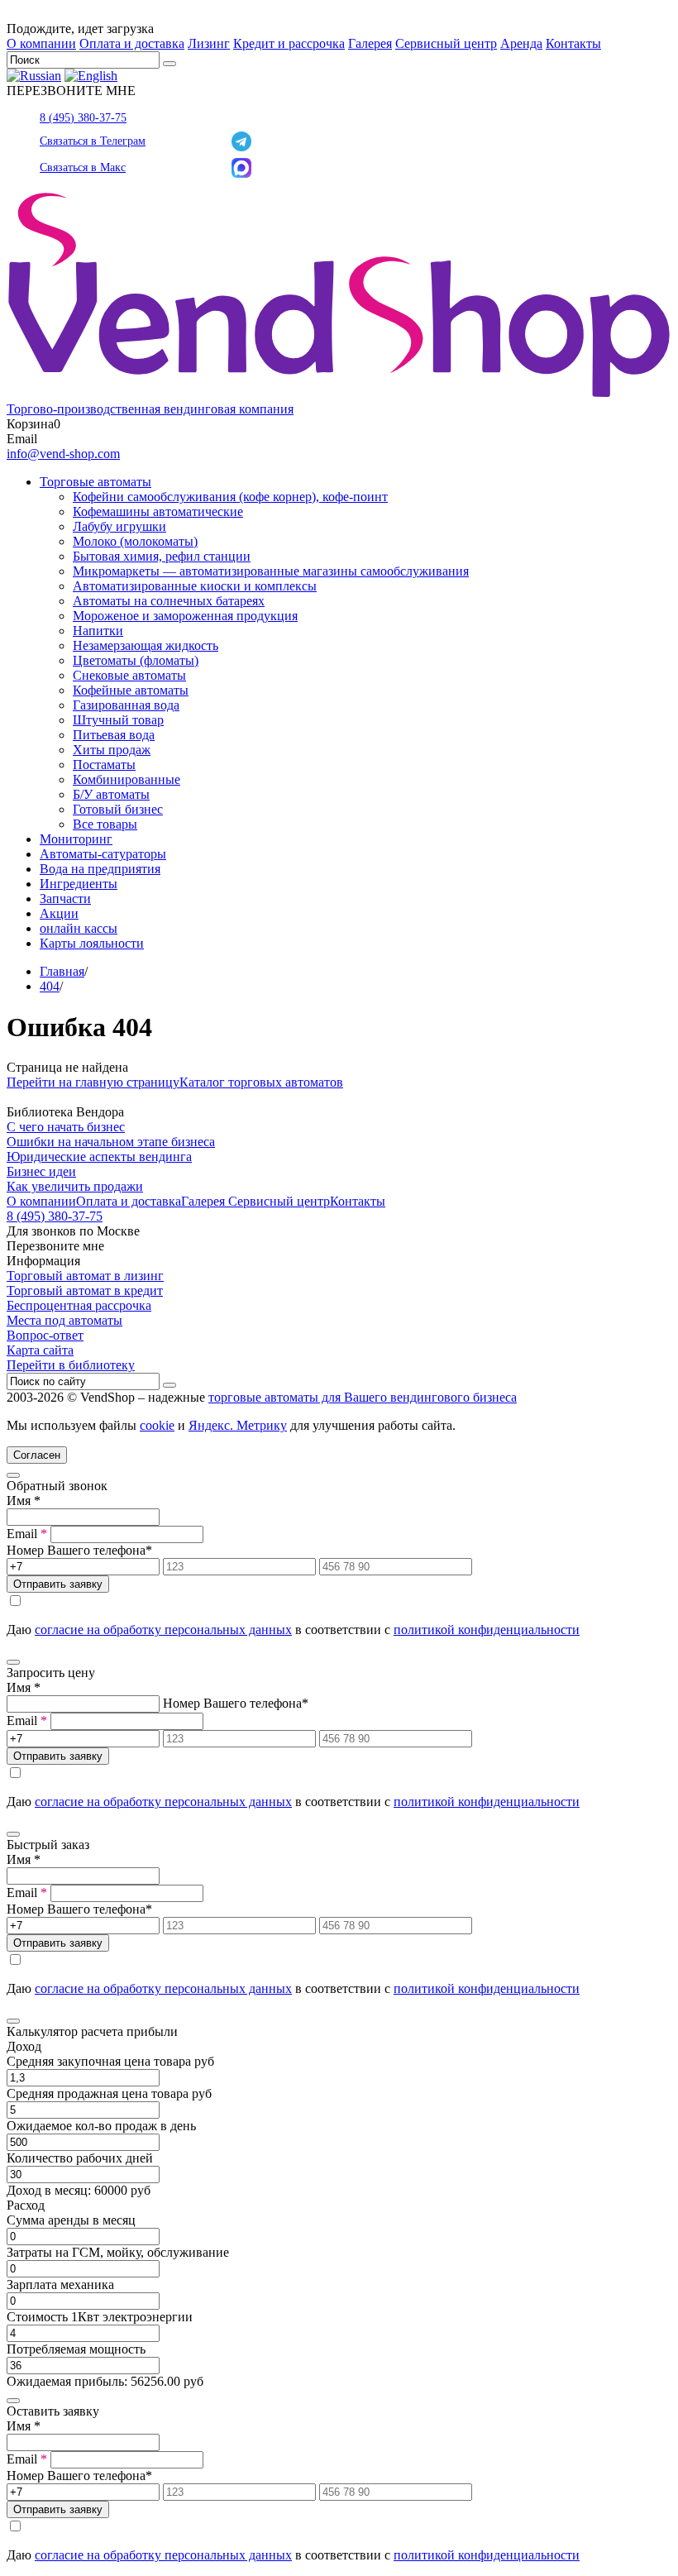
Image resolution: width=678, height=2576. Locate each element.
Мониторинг (76, 839)
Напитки (98, 631)
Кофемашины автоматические (158, 511)
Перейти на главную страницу (93, 1082)
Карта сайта (40, 1350)
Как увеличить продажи (75, 1186)
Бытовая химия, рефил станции (162, 556)
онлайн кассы (79, 928)
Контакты (573, 43)
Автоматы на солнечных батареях (169, 601)
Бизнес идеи (41, 1171)
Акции (59, 913)
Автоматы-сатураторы (103, 854)
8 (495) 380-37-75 (83, 118)
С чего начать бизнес (66, 1127)
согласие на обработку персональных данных (163, 1630)
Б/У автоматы (111, 794)
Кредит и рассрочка (289, 43)
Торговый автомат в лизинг (85, 1276)
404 (50, 986)
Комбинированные (127, 779)
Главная (62, 971)
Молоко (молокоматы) (135, 541)
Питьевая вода (114, 735)
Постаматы (104, 765)
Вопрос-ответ (45, 1335)
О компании (41, 43)
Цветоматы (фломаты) (136, 660)
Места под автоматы (64, 1320)
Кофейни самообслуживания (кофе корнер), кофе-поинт (230, 497)
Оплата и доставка (132, 43)
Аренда (521, 43)
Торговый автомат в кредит (85, 1290)
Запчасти (65, 898)
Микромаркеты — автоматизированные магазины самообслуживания (271, 571)
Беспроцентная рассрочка (79, 1305)
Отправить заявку (58, 1584)
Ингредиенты (79, 884)
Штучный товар (118, 720)
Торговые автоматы (95, 482)
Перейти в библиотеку (71, 1365)
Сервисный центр (446, 43)
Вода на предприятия (100, 869)
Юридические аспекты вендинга (99, 1157)
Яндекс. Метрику (238, 1425)
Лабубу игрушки (119, 526)
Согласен (37, 1455)
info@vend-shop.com (63, 454)
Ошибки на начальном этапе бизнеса (111, 1142)
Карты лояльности (92, 943)
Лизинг (209, 43)
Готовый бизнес (118, 809)
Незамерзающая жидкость (146, 645)
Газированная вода (126, 705)
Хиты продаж (112, 750)
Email (27, 1534)
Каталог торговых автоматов (261, 1082)
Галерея (370, 43)
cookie (157, 1425)
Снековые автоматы (129, 675)
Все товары (105, 824)
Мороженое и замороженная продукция (185, 616)
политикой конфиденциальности (487, 1630)
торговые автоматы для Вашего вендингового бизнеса (363, 1397)
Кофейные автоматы (131, 690)
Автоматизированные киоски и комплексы (195, 586)
